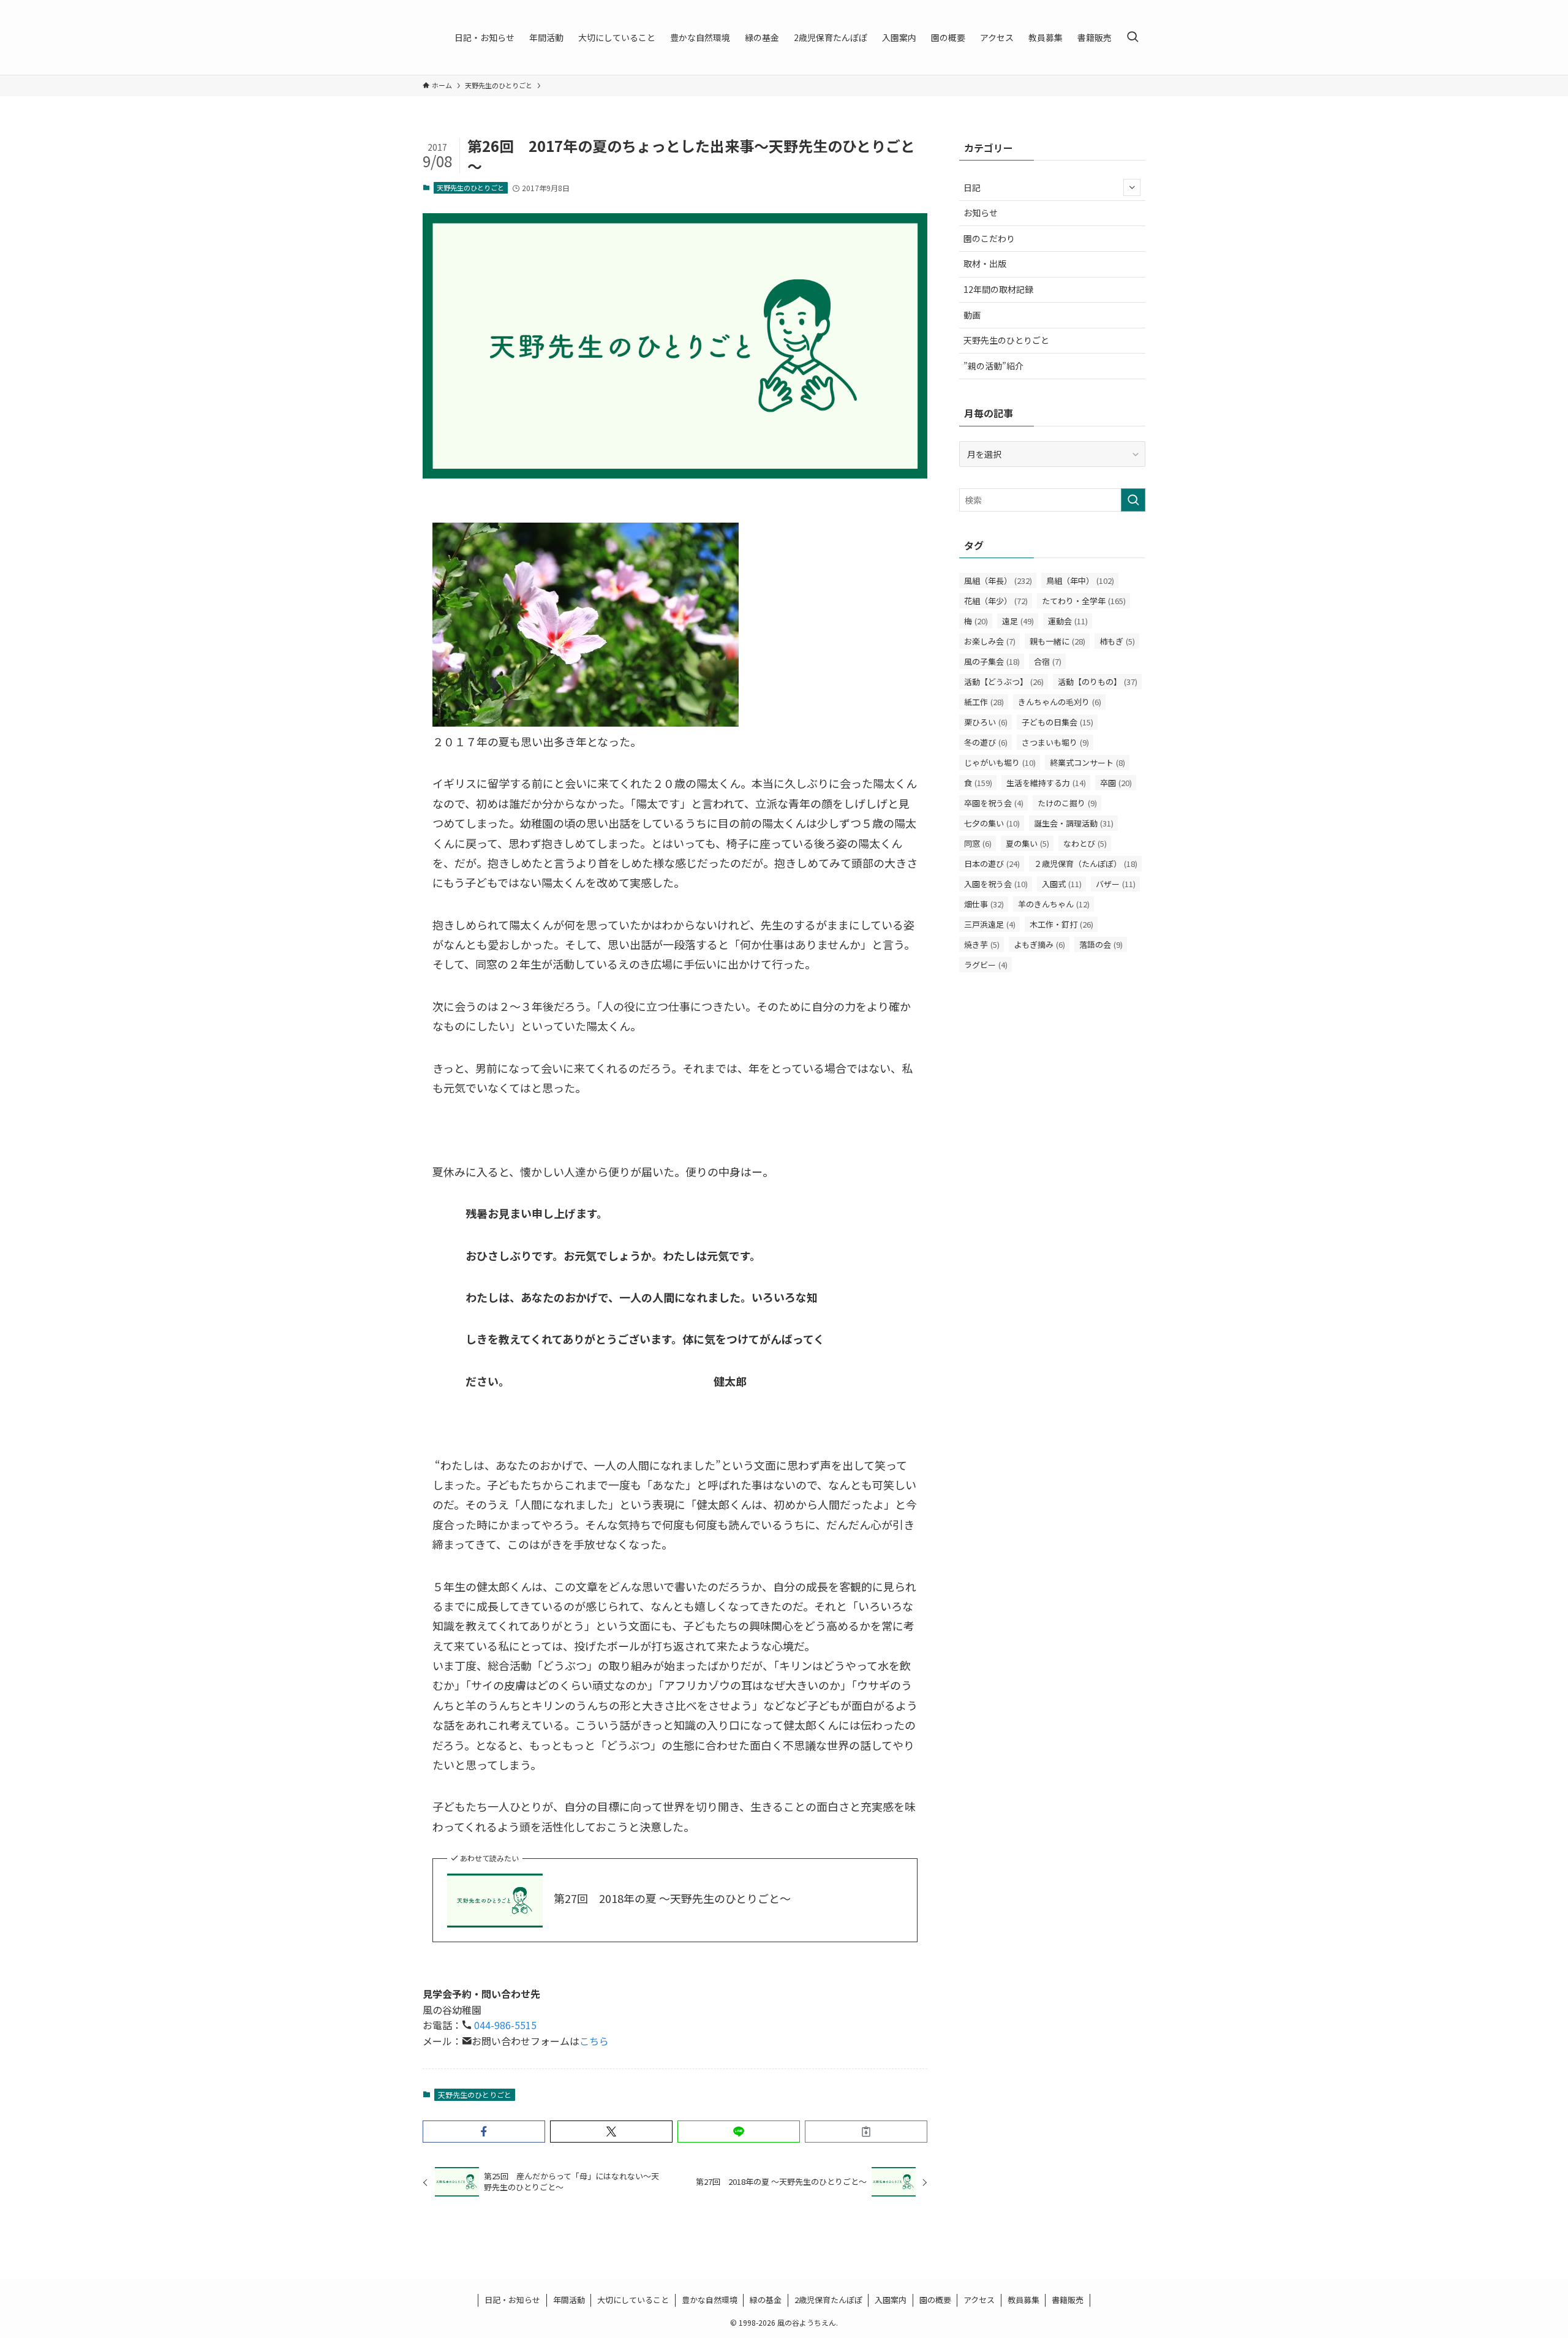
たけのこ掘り (1067, 803)
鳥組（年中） (1080, 581)
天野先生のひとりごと (470, 187)
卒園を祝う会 (994, 803)
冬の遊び (986, 742)
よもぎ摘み (1039, 944)
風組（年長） (998, 581)
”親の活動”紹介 (993, 366)
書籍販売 (1068, 2300)
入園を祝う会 (996, 884)
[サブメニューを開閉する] (1132, 187)
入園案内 (891, 2300)
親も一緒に (1057, 641)
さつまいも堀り (1055, 742)
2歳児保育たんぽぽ (828, 2300)
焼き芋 (982, 944)
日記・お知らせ (512, 2300)
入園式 (1062, 884)
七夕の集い (992, 823)
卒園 (1116, 783)
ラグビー (986, 965)
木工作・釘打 (1061, 924)
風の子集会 (992, 661)
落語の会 (1101, 944)
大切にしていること (633, 2300)
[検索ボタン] (1133, 37)
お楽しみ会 (990, 641)
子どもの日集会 (1057, 722)
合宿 (1048, 661)
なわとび (1085, 843)
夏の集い (1027, 843)
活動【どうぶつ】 (1004, 682)
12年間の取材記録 (998, 289)
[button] (484, 2132)
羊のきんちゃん (1054, 904)
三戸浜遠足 (990, 924)
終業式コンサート (1087, 762)
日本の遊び (992, 864)
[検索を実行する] (1133, 500)
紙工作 (984, 702)
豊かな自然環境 (710, 2300)
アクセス (979, 2300)
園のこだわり (989, 238)
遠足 (1018, 621)
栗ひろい (986, 722)
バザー (1116, 884)
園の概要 (935, 2300)
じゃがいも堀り (1000, 762)
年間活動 (569, 2300)
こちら (594, 2041)
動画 (972, 315)
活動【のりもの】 (1098, 682)
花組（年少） (996, 601)
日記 (972, 187)
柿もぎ (1117, 641)
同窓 (978, 843)
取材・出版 (985, 263)
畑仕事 (984, 904)
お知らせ (981, 213)
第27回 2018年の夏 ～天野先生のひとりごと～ (672, 1898)
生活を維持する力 (1046, 783)
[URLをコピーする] (866, 2132)
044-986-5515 (504, 2025)
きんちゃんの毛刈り (1060, 702)
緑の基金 (766, 2300)
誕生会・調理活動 (1074, 823)
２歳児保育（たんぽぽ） (1086, 864)
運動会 (1068, 621)
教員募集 (1023, 2300)
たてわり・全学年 (1084, 601)
